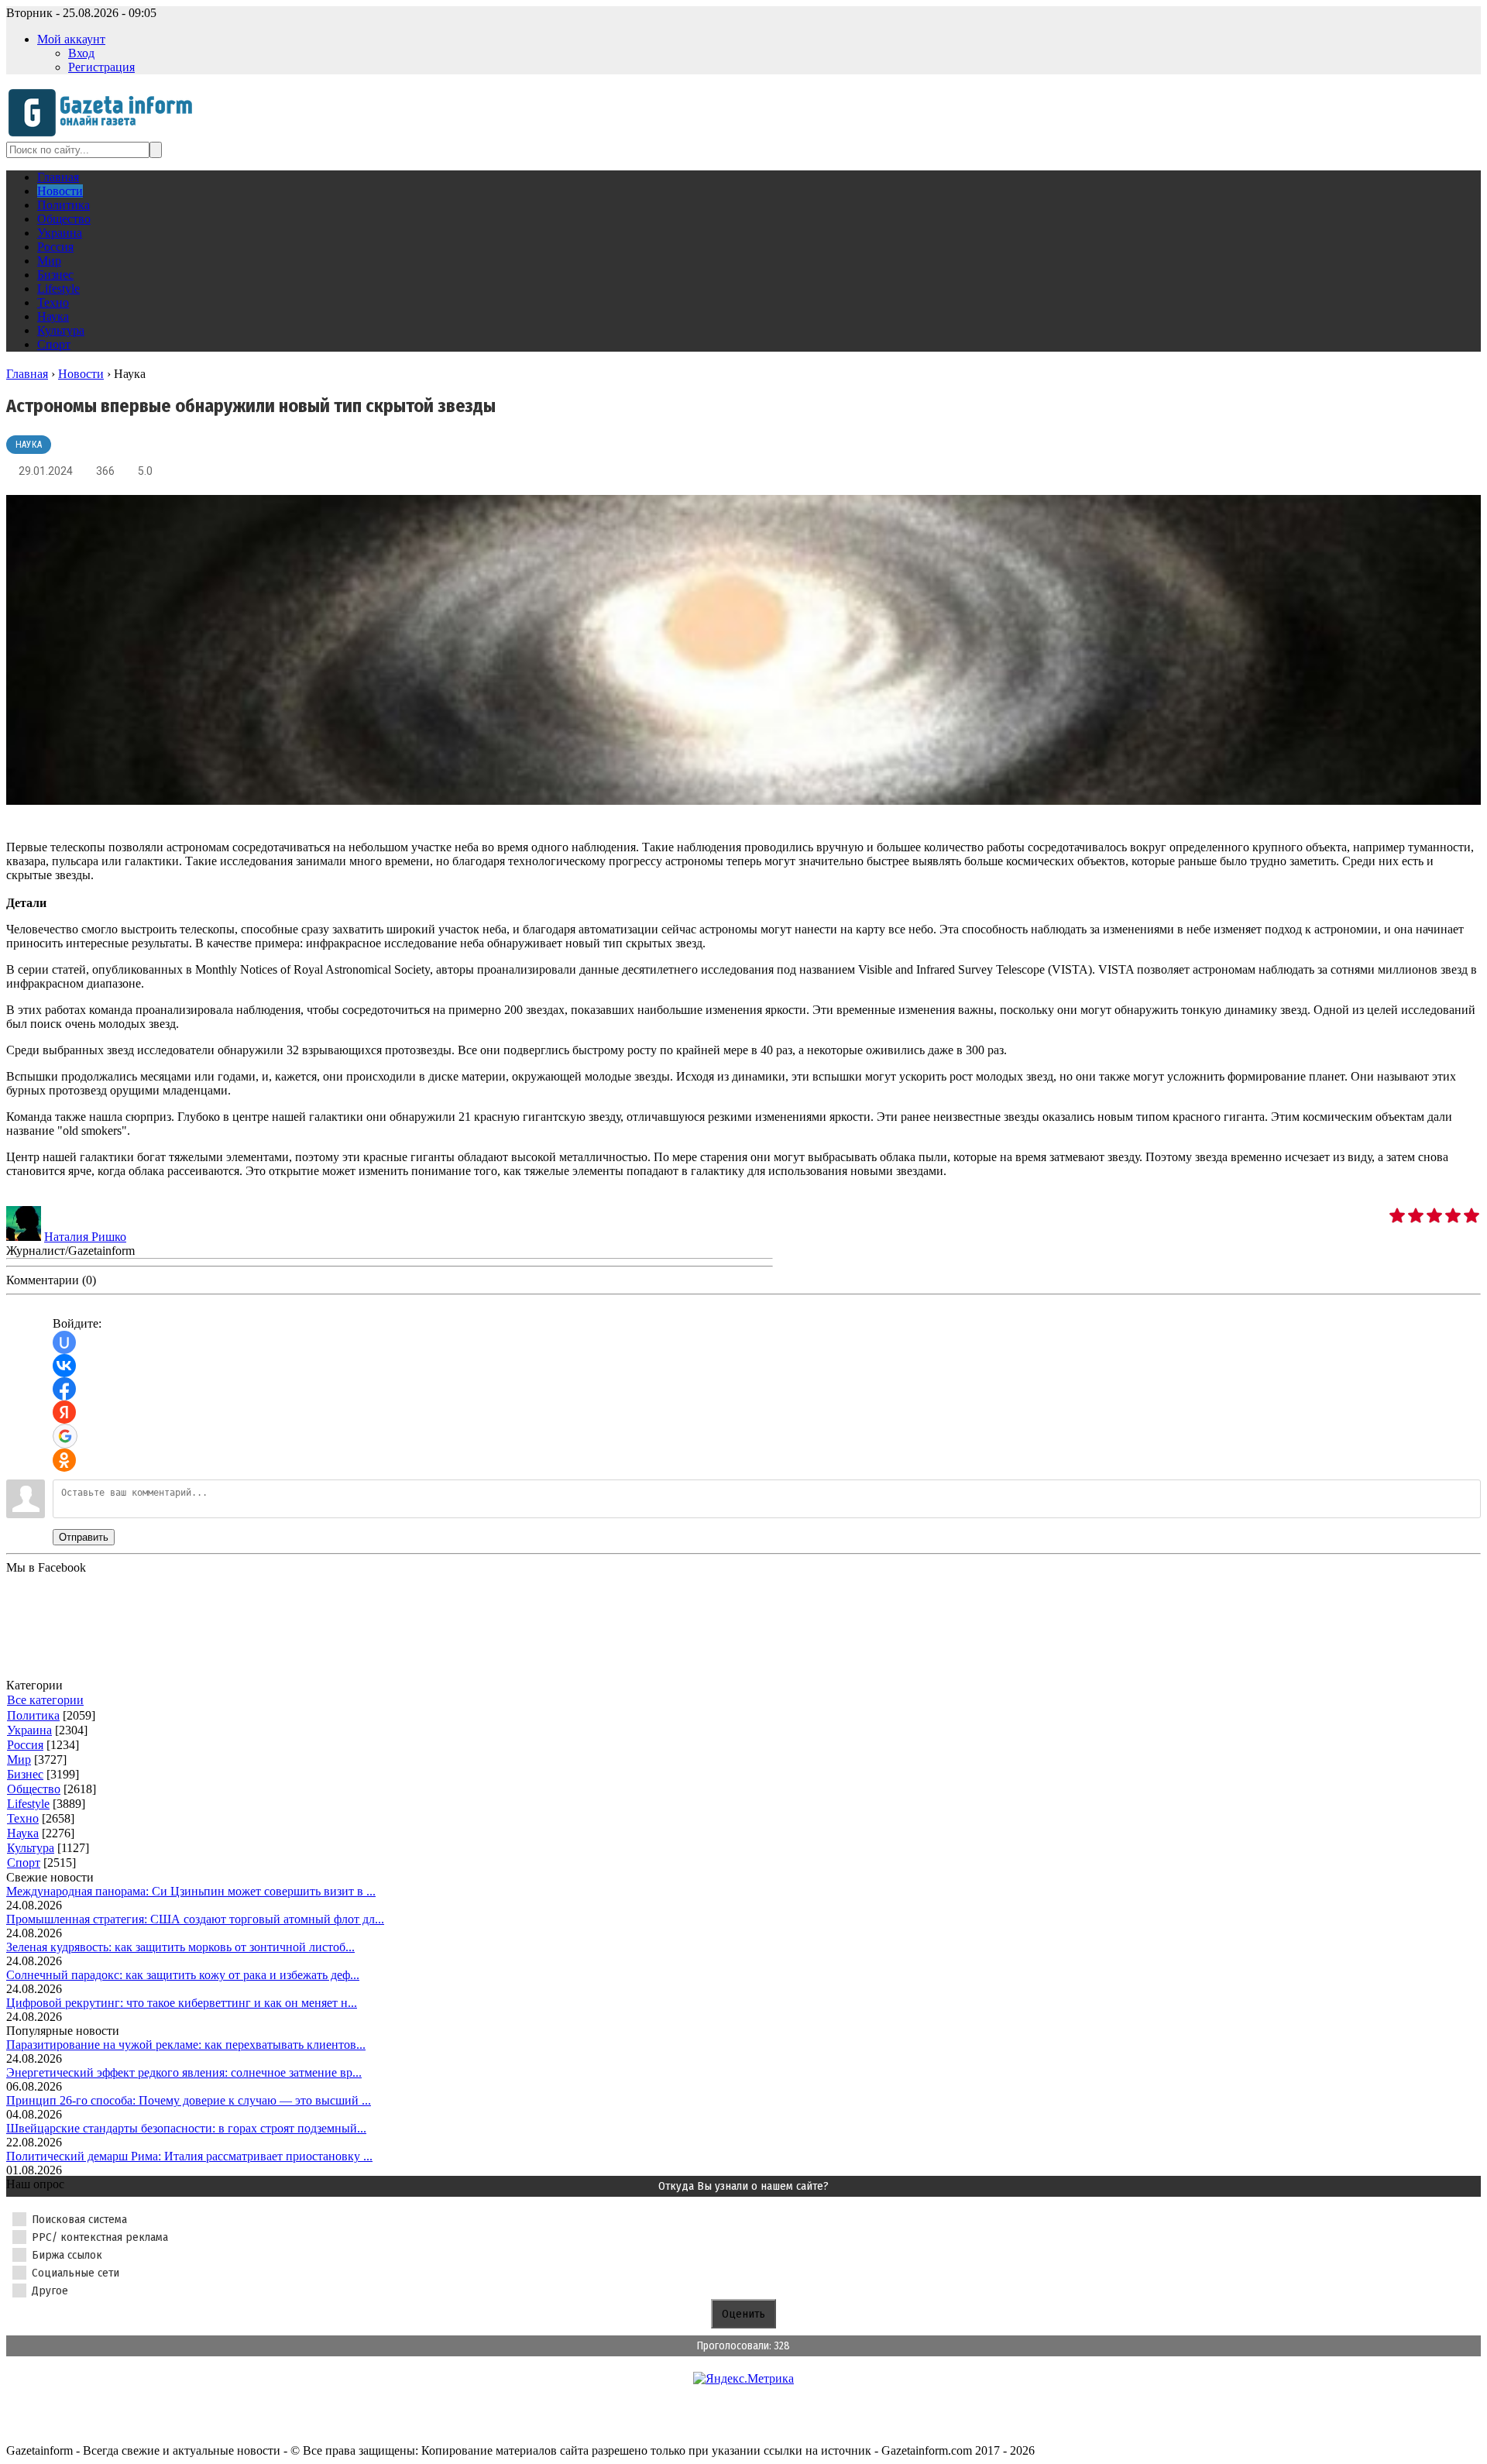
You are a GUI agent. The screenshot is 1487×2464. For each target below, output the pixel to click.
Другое (50, 2290)
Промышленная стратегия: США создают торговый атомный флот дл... (195, 1919)
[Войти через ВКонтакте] (64, 1366)
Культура (31, 1848)
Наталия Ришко (85, 1237)
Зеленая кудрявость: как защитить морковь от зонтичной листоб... (180, 1947)
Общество (34, 1789)
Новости (81, 374)
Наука (29, 445)
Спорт (24, 1863)
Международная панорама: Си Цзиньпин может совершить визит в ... (191, 1891)
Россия (25, 1745)
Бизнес (25, 1774)
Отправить (84, 1537)
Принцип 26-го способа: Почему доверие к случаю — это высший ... (189, 2100)
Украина (29, 1730)
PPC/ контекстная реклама (100, 2237)
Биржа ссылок (67, 2255)
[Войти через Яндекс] (64, 1412)
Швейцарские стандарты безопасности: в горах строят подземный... (186, 2128)
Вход (81, 53)
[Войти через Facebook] (64, 1389)
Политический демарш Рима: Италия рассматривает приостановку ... (189, 2156)
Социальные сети (76, 2273)
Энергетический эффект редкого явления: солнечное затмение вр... (184, 2072)
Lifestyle (28, 1804)
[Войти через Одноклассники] (64, 1460)
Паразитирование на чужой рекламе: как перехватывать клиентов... (186, 2045)
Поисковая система (79, 2219)
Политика (33, 1715)
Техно (23, 1818)
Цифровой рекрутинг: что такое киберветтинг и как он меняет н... (182, 2003)
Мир (19, 1760)
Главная (27, 374)
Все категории (45, 1700)
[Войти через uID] (64, 1342)
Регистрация (101, 67)
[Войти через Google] (65, 1436)
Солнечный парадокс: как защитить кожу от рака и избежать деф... (183, 1975)
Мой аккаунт (71, 39)
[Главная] (105, 134)
